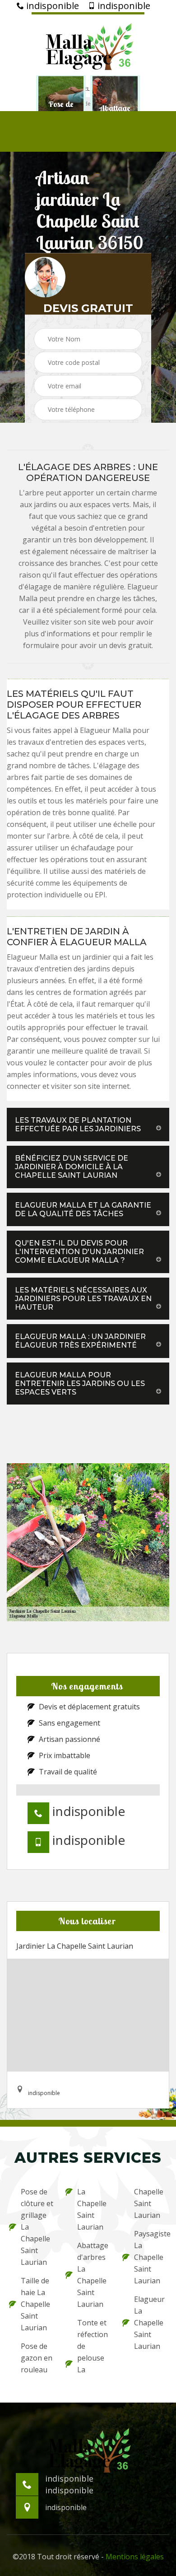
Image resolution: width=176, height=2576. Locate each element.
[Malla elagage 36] (88, 44)
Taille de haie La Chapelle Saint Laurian (35, 2304)
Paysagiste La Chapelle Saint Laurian (151, 2257)
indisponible (51, 6)
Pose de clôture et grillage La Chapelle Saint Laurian (37, 2227)
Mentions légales (135, 2557)
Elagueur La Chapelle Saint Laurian (149, 2323)
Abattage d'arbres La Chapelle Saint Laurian (93, 2275)
